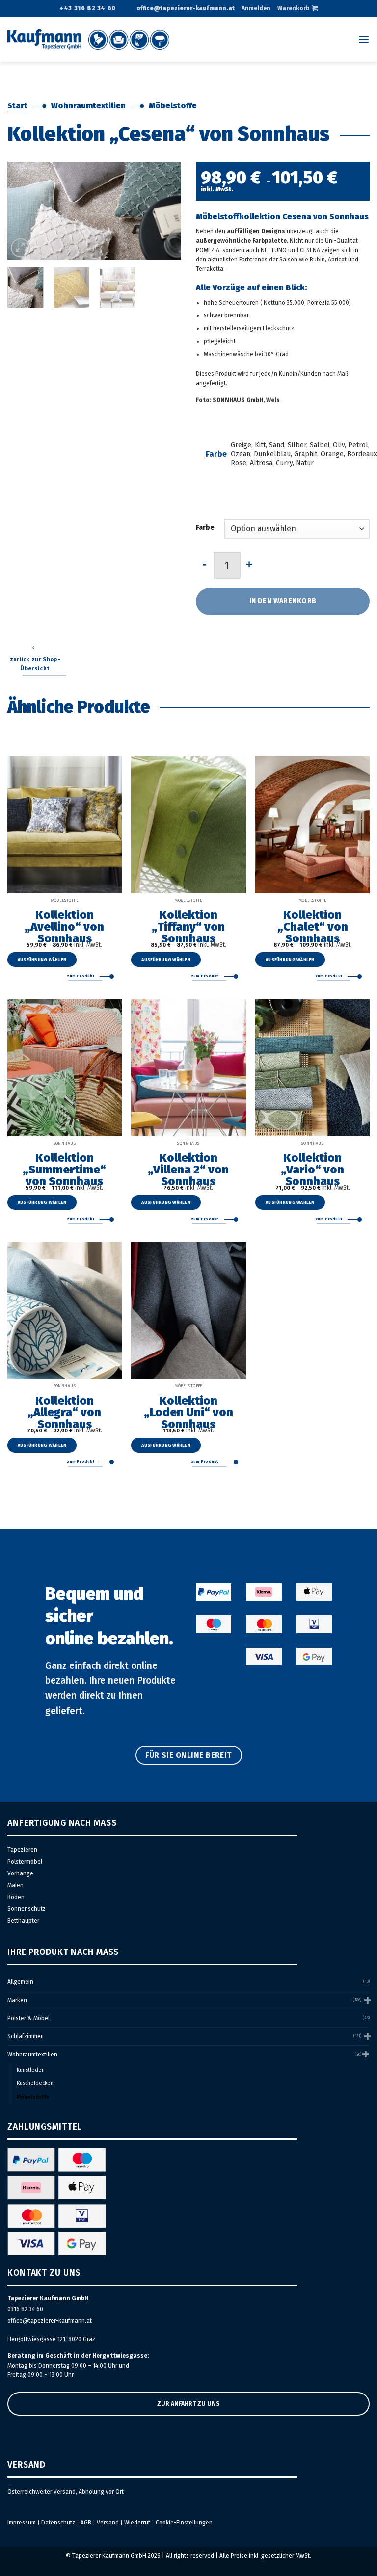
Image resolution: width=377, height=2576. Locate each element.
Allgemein (20, 1982)
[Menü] (364, 39)
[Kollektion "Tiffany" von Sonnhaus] (188, 825)
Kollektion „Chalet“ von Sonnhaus (313, 926)
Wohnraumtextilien (88, 106)
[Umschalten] (367, 2000)
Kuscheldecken (35, 2083)
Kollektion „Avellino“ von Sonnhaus (64, 926)
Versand (108, 2523)
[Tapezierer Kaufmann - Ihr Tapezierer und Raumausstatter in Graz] (88, 39)
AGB (86, 2523)
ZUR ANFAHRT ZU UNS (188, 2404)
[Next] (165, 211)
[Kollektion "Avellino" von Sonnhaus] (65, 825)
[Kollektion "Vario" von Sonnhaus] (312, 1068)
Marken (17, 2000)
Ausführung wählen (42, 960)
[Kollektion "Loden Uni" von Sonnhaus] (188, 1311)
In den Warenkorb (283, 601)
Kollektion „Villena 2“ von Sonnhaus (188, 1169)
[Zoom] (20, 248)
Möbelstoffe (173, 106)
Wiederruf (137, 2523)
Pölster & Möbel (28, 2018)
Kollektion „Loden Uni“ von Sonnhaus (188, 1412)
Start (17, 106)
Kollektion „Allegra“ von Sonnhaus (64, 1412)
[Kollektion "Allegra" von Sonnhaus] (65, 1311)
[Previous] (23, 211)
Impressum (22, 2523)
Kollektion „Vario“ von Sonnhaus (312, 1169)
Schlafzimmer (25, 2036)
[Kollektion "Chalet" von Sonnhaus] (312, 825)
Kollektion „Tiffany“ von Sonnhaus (188, 926)
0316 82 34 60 (25, 2309)
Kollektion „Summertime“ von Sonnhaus (64, 1169)
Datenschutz (58, 2523)
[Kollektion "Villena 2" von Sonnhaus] (188, 1068)
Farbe (205, 528)
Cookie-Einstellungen (184, 2523)
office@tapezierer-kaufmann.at (50, 2321)
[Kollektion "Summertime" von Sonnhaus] (65, 1068)
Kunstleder (30, 2070)
